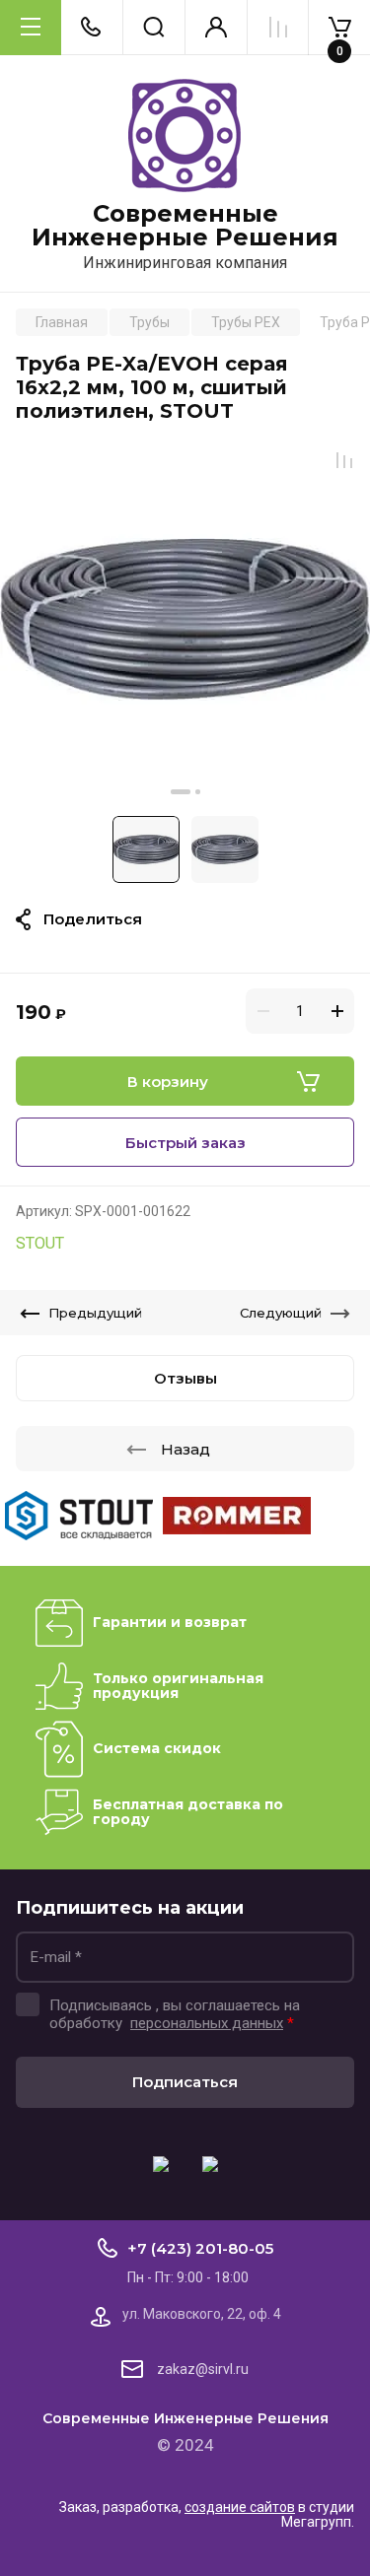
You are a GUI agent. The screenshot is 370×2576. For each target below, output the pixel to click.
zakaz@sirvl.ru (203, 2369)
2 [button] (198, 792)
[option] (185, 619)
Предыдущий (95, 1313)
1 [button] (181, 792)
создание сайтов (240, 2507)
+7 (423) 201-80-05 (200, 2248)
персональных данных (207, 2023)
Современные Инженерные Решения (185, 226)
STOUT (40, 1243)
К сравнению (344, 460)
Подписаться (185, 2082)
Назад (185, 1449)
